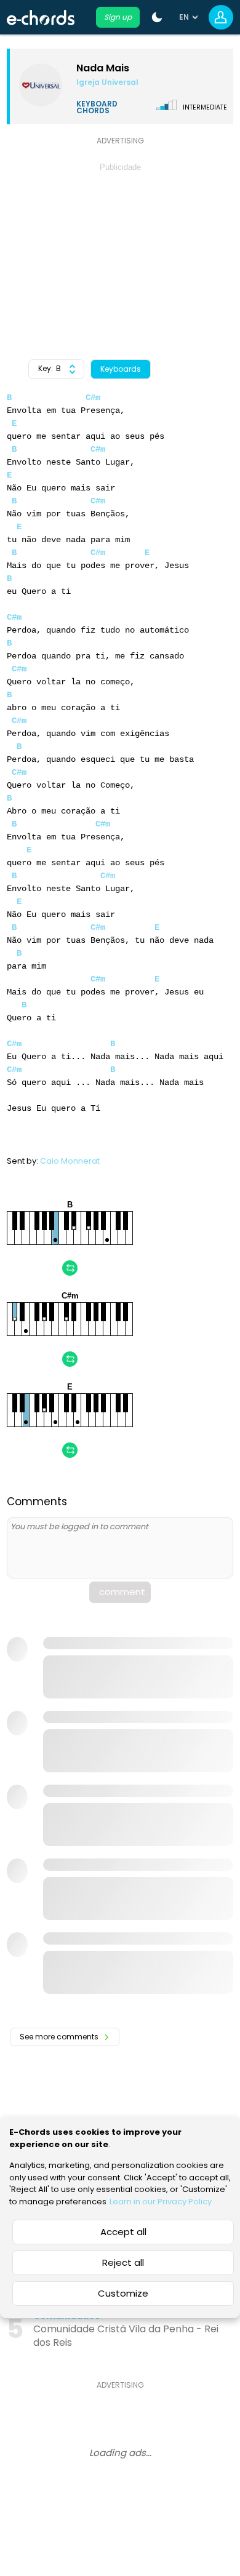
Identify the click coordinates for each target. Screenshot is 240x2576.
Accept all (123, 2232)
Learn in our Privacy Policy (161, 2202)
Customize (123, 2293)
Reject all (123, 2262)
